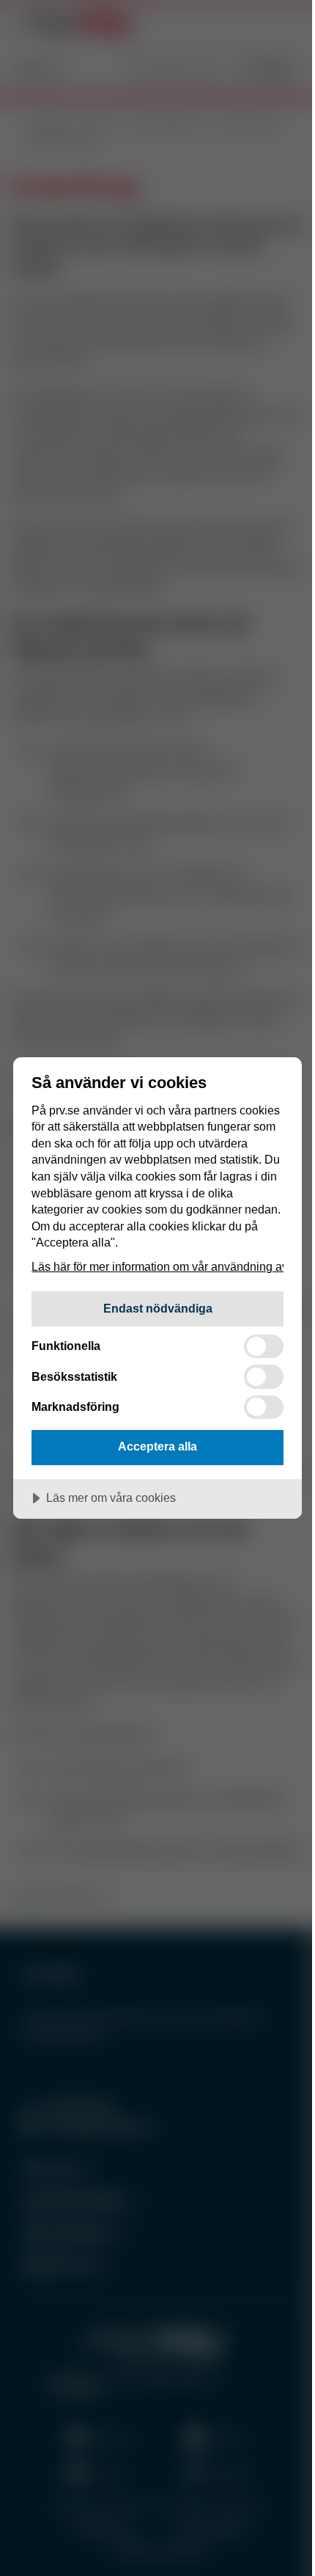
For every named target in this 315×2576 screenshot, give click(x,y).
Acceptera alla (157, 1446)
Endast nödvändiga (158, 1308)
